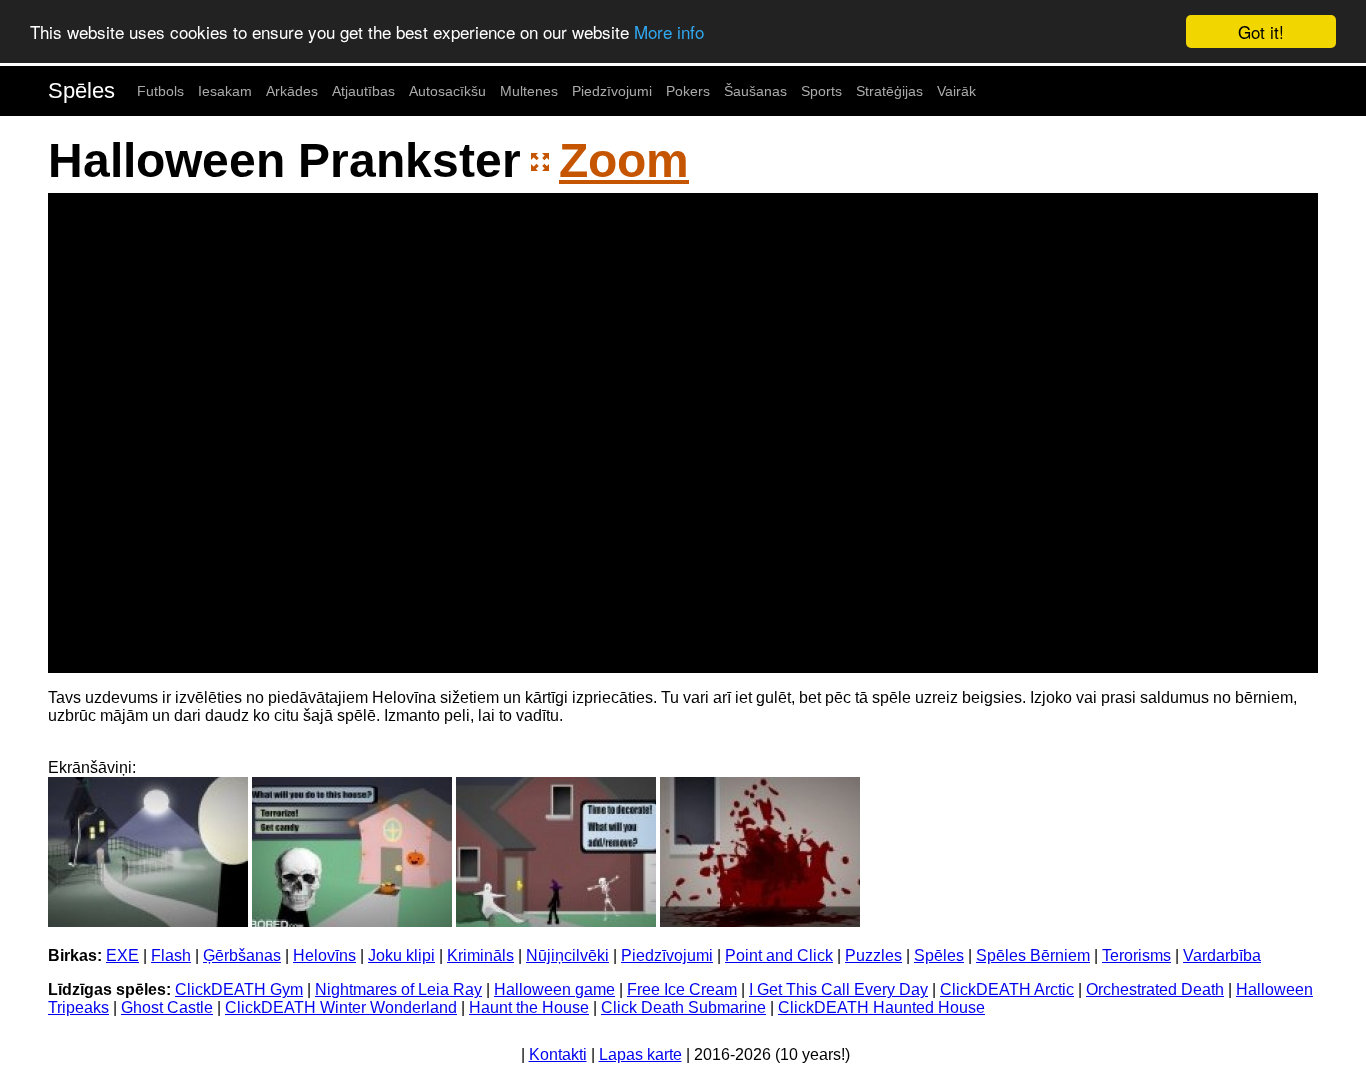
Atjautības (363, 91)
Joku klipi (401, 955)
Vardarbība (1222, 955)
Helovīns (324, 955)
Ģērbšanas (242, 955)
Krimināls (480, 955)
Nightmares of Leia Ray (398, 989)
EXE (122, 955)
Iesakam (225, 91)
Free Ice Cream (682, 989)
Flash (171, 955)
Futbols (160, 91)
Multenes (529, 91)
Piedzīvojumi (612, 91)
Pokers (688, 91)
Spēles (81, 90)
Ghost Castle (167, 1007)
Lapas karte (640, 1054)
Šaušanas (755, 91)
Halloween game (554, 989)
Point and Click (779, 955)
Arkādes (292, 91)
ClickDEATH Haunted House (881, 1007)
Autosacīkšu (447, 91)
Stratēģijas (889, 91)
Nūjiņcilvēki (567, 955)
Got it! (1261, 31)
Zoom (624, 160)
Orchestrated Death (1155, 989)
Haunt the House (529, 1007)
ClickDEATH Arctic (1007, 989)
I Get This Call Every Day (838, 989)
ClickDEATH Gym (239, 989)
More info (669, 32)
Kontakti (558, 1054)
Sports (821, 91)
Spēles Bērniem (1033, 955)
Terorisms (1136, 955)
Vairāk (956, 91)
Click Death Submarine (683, 1007)
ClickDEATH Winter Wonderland (341, 1007)
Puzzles (873, 955)
